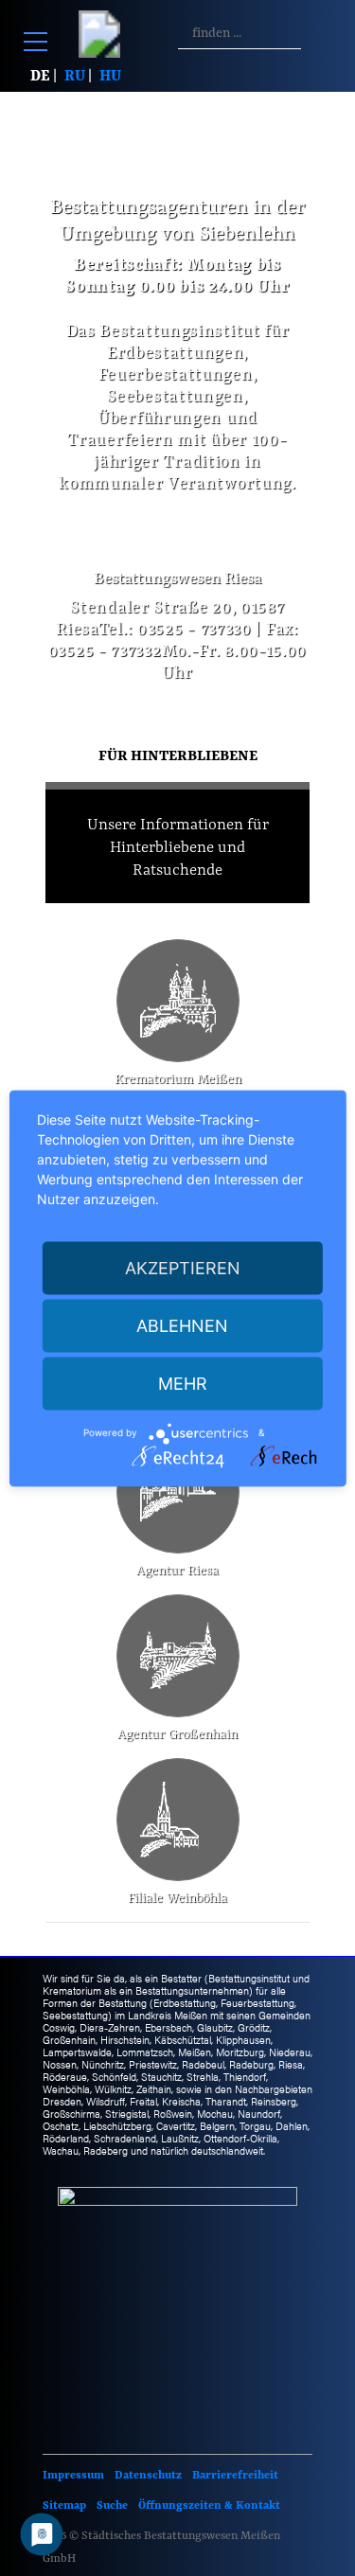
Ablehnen (182, 1325)
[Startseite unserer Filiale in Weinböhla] (170, 1820)
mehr (183, 1383)
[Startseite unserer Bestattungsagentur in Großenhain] (178, 1656)
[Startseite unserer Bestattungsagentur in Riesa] (178, 1492)
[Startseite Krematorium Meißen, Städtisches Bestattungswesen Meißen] (178, 1001)
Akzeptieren (183, 1267)
